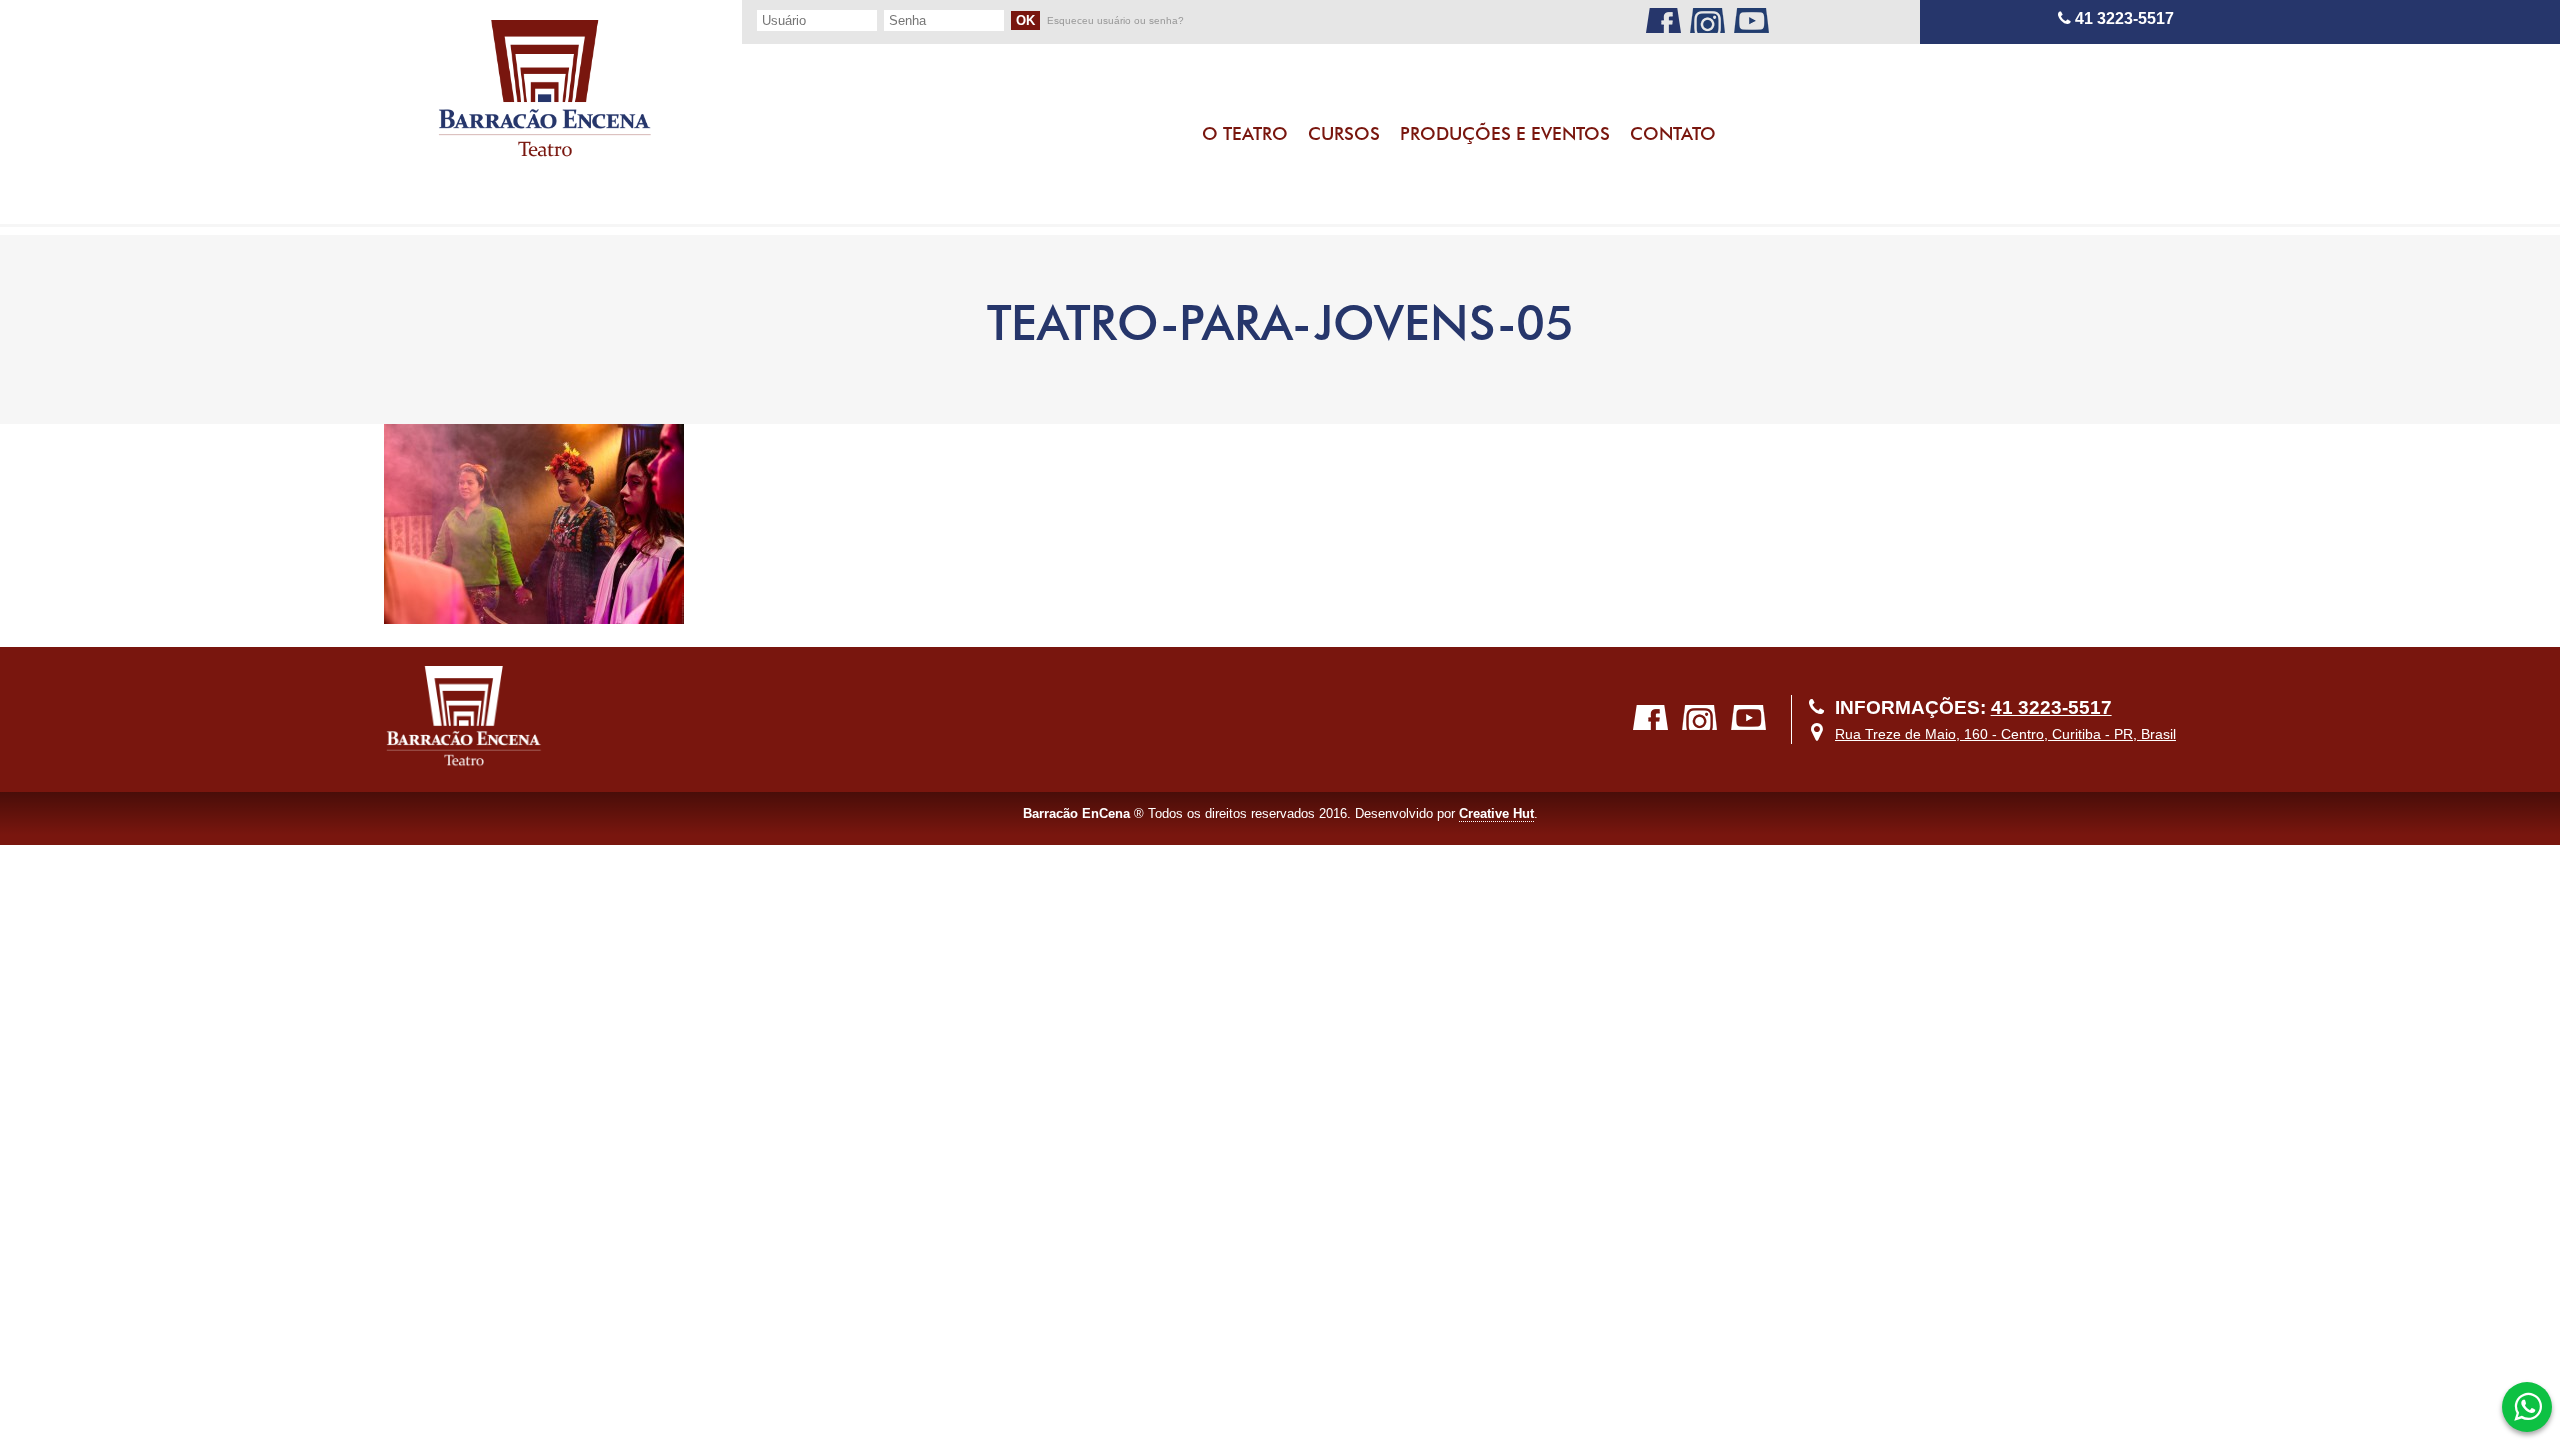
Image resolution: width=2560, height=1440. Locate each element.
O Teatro (1245, 133)
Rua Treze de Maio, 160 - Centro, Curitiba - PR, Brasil (2005, 734)
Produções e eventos (1505, 133)
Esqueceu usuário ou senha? (1115, 21)
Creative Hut (1496, 813)
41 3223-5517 (2122, 18)
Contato (1673, 133)
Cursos (1344, 133)
